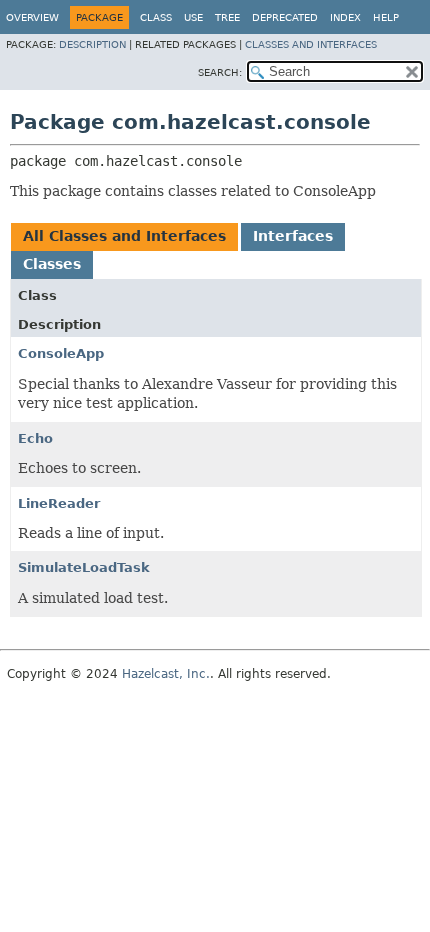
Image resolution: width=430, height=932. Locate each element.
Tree (227, 17)
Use (193, 17)
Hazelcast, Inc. (166, 674)
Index (345, 17)
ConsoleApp (61, 353)
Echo (35, 438)
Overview (32, 17)
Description (92, 44)
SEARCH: (220, 72)
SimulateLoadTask (84, 567)
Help (386, 17)
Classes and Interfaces (311, 44)
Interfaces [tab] (293, 236)
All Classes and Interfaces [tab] (124, 236)
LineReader (59, 503)
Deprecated (285, 17)
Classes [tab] (52, 264)
